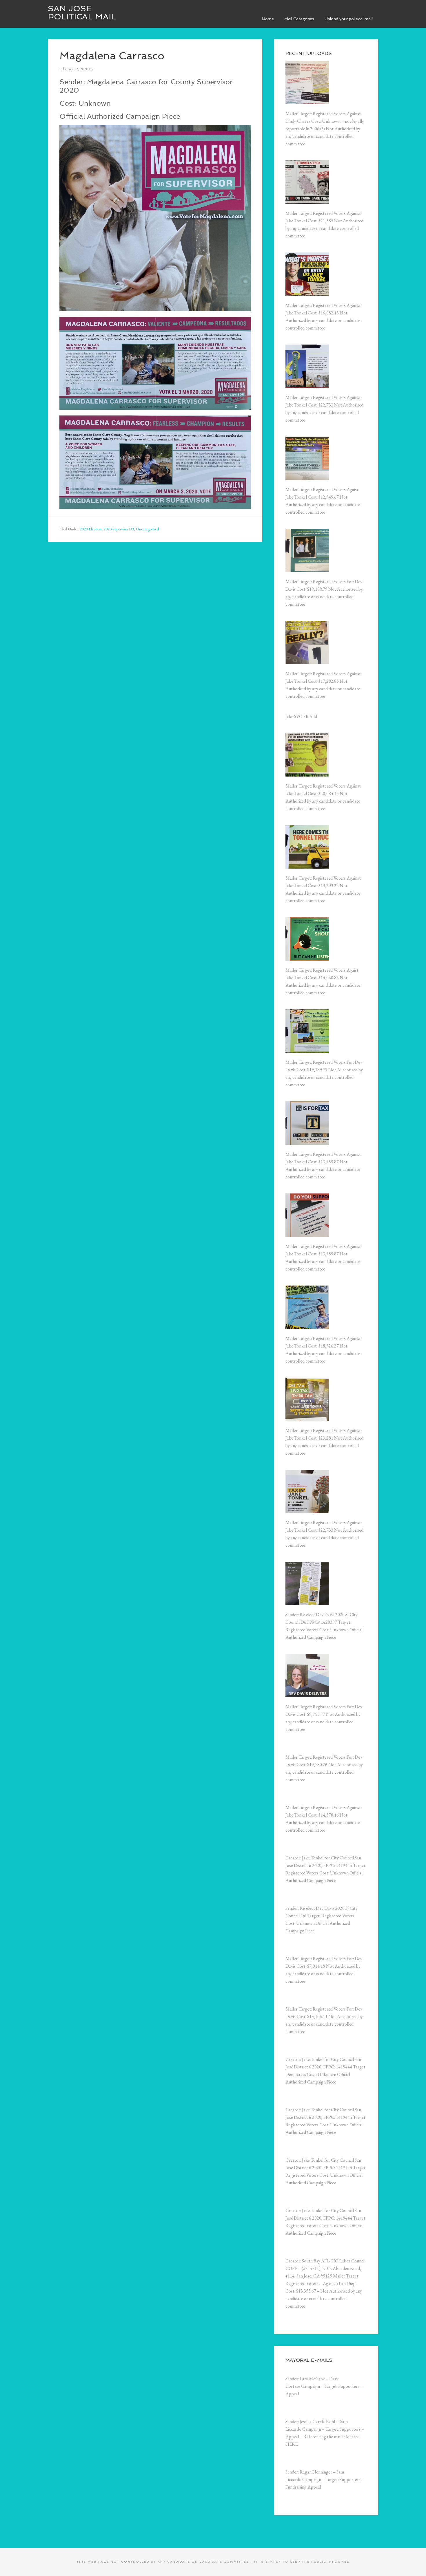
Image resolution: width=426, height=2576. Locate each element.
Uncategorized (147, 529)
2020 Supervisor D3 (119, 529)
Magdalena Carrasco (112, 56)
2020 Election (91, 529)
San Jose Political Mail (82, 13)
